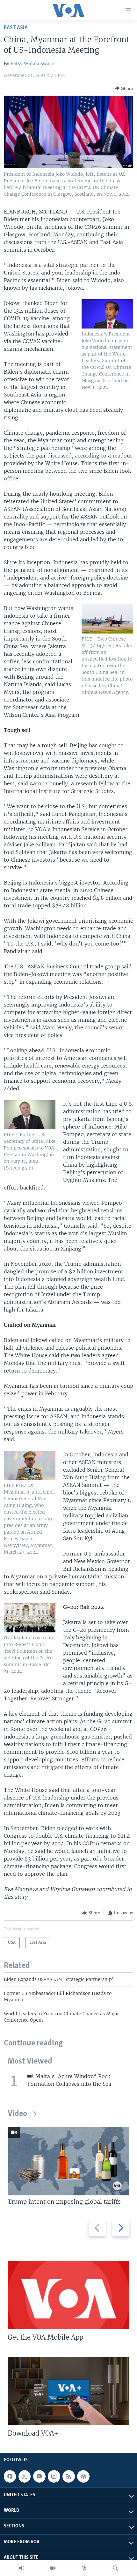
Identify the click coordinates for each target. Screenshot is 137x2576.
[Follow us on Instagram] (54, 2476)
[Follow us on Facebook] (10, 2476)
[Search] (115, 2568)
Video (17, 2114)
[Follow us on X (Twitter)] (25, 2476)
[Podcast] (83, 2476)
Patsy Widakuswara (32, 64)
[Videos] (53, 2568)
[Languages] (84, 2568)
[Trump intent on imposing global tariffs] (68, 2161)
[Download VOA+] (68, 2391)
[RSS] (68, 2476)
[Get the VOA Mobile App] (68, 2295)
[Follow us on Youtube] (39, 2476)
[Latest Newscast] (22, 2568)
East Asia (16, 28)
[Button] (124, 88)
